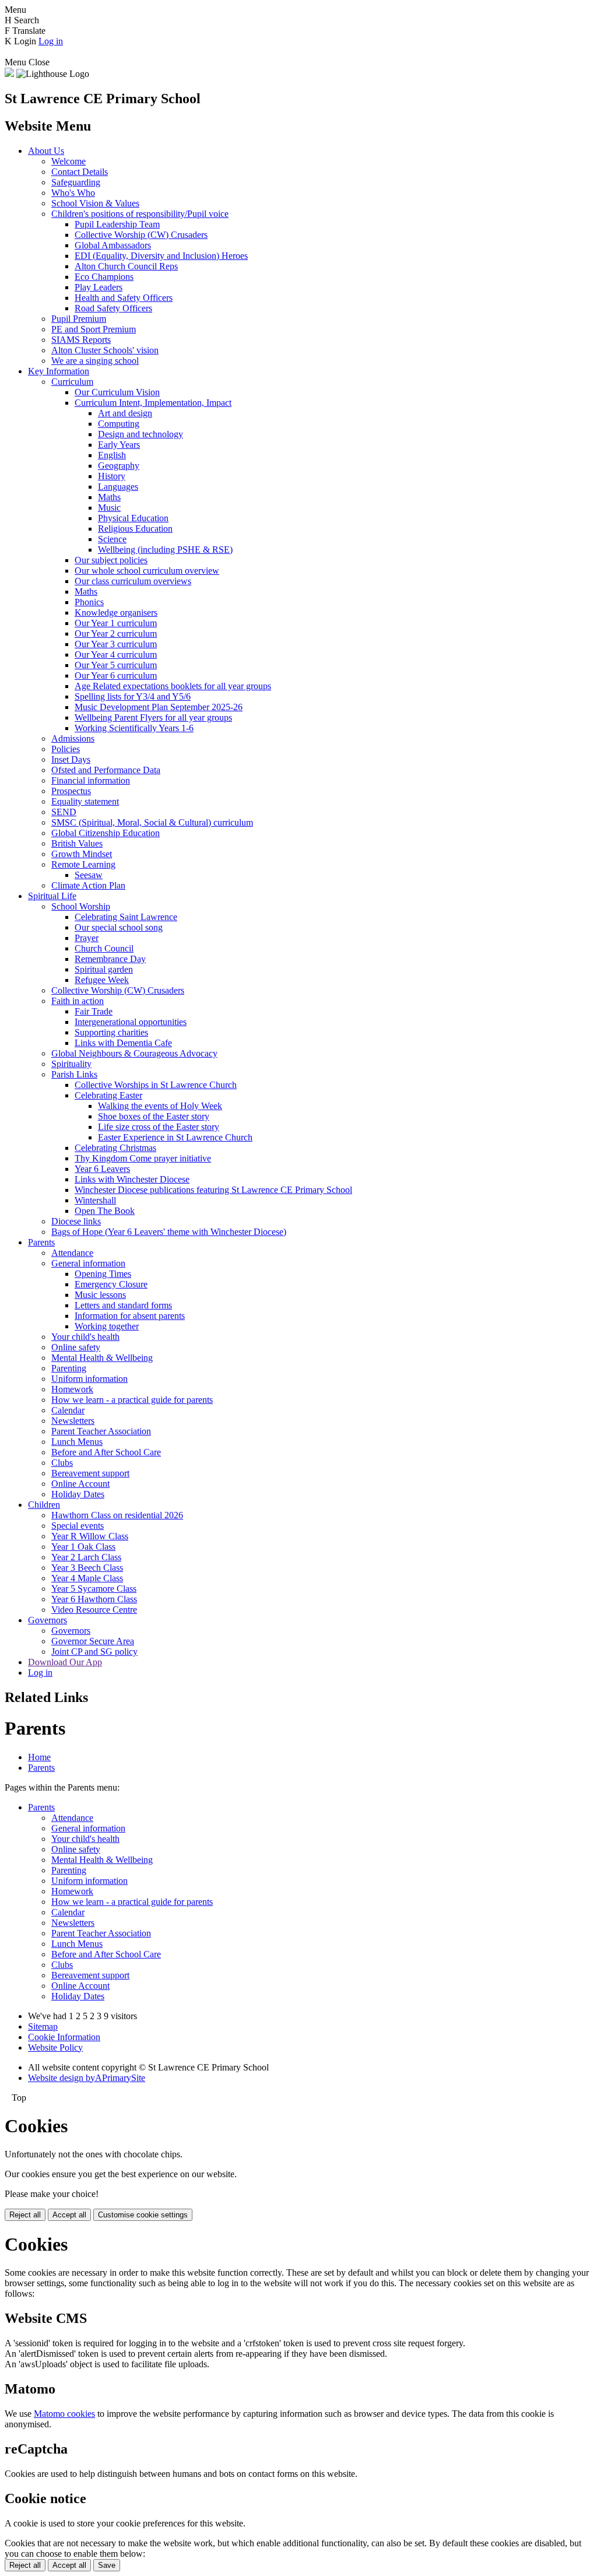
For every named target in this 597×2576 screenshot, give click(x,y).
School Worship (81, 906)
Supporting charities (111, 1032)
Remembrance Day (110, 959)
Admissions (73, 738)
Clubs (62, 1463)
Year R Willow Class (90, 1536)
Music (109, 508)
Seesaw (89, 875)
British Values (77, 843)
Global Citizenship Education (106, 833)
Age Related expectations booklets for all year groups (173, 686)
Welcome (69, 161)
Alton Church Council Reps (126, 266)
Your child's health (85, 1337)
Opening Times (103, 1274)
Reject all (25, 2215)
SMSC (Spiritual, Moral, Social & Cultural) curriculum (152, 822)
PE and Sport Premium (94, 329)
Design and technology (141, 434)
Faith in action (78, 1001)
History (112, 476)
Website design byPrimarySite (87, 2078)
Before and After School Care (106, 1452)
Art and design (125, 413)
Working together (107, 1326)
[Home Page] (9, 74)
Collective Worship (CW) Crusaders (141, 235)
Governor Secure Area (93, 1641)
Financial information (91, 780)
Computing (119, 424)
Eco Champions (104, 277)
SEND (64, 812)
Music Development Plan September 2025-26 (159, 707)
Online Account (80, 1484)
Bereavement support (90, 1473)
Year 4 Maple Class (87, 1578)
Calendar (68, 1410)
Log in (51, 41)
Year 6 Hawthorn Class (94, 1599)
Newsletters (73, 1421)
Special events (78, 1526)
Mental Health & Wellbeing (102, 1358)
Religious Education (135, 529)
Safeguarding (76, 182)
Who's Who (73, 193)
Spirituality (71, 1064)
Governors (48, 1620)
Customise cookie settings (143, 2215)
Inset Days (71, 759)
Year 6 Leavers (102, 1169)
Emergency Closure (111, 1284)
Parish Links (74, 1074)
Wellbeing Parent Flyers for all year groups (153, 717)
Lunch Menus (77, 1442)
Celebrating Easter (108, 1095)
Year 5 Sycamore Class (94, 1589)
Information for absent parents (130, 1316)
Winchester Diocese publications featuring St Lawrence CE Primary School (213, 1190)
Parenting (69, 1368)
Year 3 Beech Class (87, 1568)
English (112, 455)
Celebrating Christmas (115, 1148)
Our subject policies (111, 560)
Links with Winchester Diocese (132, 1179)
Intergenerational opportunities (131, 1022)
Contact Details (80, 172)
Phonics (89, 602)
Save (107, 2565)
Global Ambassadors (113, 245)
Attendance (72, 1253)
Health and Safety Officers (124, 298)
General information (88, 1263)
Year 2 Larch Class (86, 1557)
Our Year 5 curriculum (116, 665)
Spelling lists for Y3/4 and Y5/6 (133, 696)
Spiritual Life (52, 896)
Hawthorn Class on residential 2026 (117, 1515)
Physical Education (133, 518)
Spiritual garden (104, 969)
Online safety (76, 1347)
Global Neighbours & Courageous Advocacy (134, 1053)
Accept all (69, 2215)
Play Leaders (99, 287)
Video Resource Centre (94, 1610)
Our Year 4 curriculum (116, 654)
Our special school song (119, 927)
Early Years (119, 445)
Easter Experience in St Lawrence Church (175, 1137)
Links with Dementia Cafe (123, 1043)
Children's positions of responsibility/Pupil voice (140, 214)
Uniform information (89, 1379)
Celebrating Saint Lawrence (126, 917)
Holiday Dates (78, 1494)
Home (39, 1757)
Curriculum (72, 382)
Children (44, 1505)
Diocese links (76, 1221)
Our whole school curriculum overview (147, 571)
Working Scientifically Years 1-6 (134, 728)
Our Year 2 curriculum (116, 634)
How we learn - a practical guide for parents (132, 1400)
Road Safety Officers (113, 308)
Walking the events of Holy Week (160, 1106)
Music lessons (100, 1295)
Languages (118, 487)
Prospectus (71, 791)
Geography (119, 466)
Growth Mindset (82, 854)
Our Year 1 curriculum (116, 623)
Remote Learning (83, 864)
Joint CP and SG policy (94, 1652)
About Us (46, 151)
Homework (72, 1389)
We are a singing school (95, 361)
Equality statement (85, 801)
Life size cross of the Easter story (159, 1127)
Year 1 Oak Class (83, 1547)
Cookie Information (64, 2037)
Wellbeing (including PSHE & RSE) (165, 550)
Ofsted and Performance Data (106, 770)
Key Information (59, 371)
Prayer (87, 938)
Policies (66, 749)
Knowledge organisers (116, 613)
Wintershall (95, 1200)
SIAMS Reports (81, 340)
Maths (109, 497)
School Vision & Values (95, 203)
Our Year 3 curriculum (116, 644)
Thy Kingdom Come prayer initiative (143, 1158)
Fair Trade (94, 1011)
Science (112, 539)
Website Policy (55, 2047)
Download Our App (65, 1662)
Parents (41, 1242)
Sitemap (43, 2026)
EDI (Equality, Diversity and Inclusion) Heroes (161, 256)
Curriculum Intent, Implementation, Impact (153, 403)
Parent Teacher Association (101, 1431)
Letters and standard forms (123, 1305)
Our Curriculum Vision (117, 392)
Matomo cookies (64, 2414)
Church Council (104, 948)
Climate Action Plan (88, 885)
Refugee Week (102, 980)
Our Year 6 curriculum (116, 675)
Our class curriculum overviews (133, 581)
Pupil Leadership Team (117, 224)
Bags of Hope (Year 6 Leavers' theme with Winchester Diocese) (169, 1232)
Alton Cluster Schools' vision (105, 350)
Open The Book (105, 1211)
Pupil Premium (79, 319)
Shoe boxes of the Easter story (154, 1116)
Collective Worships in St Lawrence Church (156, 1085)
